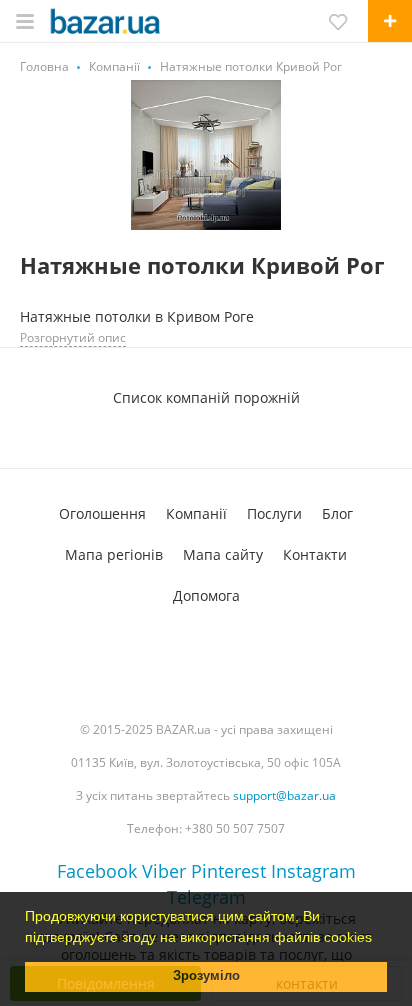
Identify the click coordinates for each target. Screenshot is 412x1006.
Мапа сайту (223, 554)
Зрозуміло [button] (206, 976)
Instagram (313, 871)
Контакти (315, 554)
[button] (379, 939)
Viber (164, 871)
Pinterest (228, 871)
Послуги (274, 513)
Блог (337, 513)
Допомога (206, 595)
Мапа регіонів (114, 554)
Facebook (97, 871)
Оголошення (102, 513)
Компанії (196, 513)
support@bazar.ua (284, 795)
